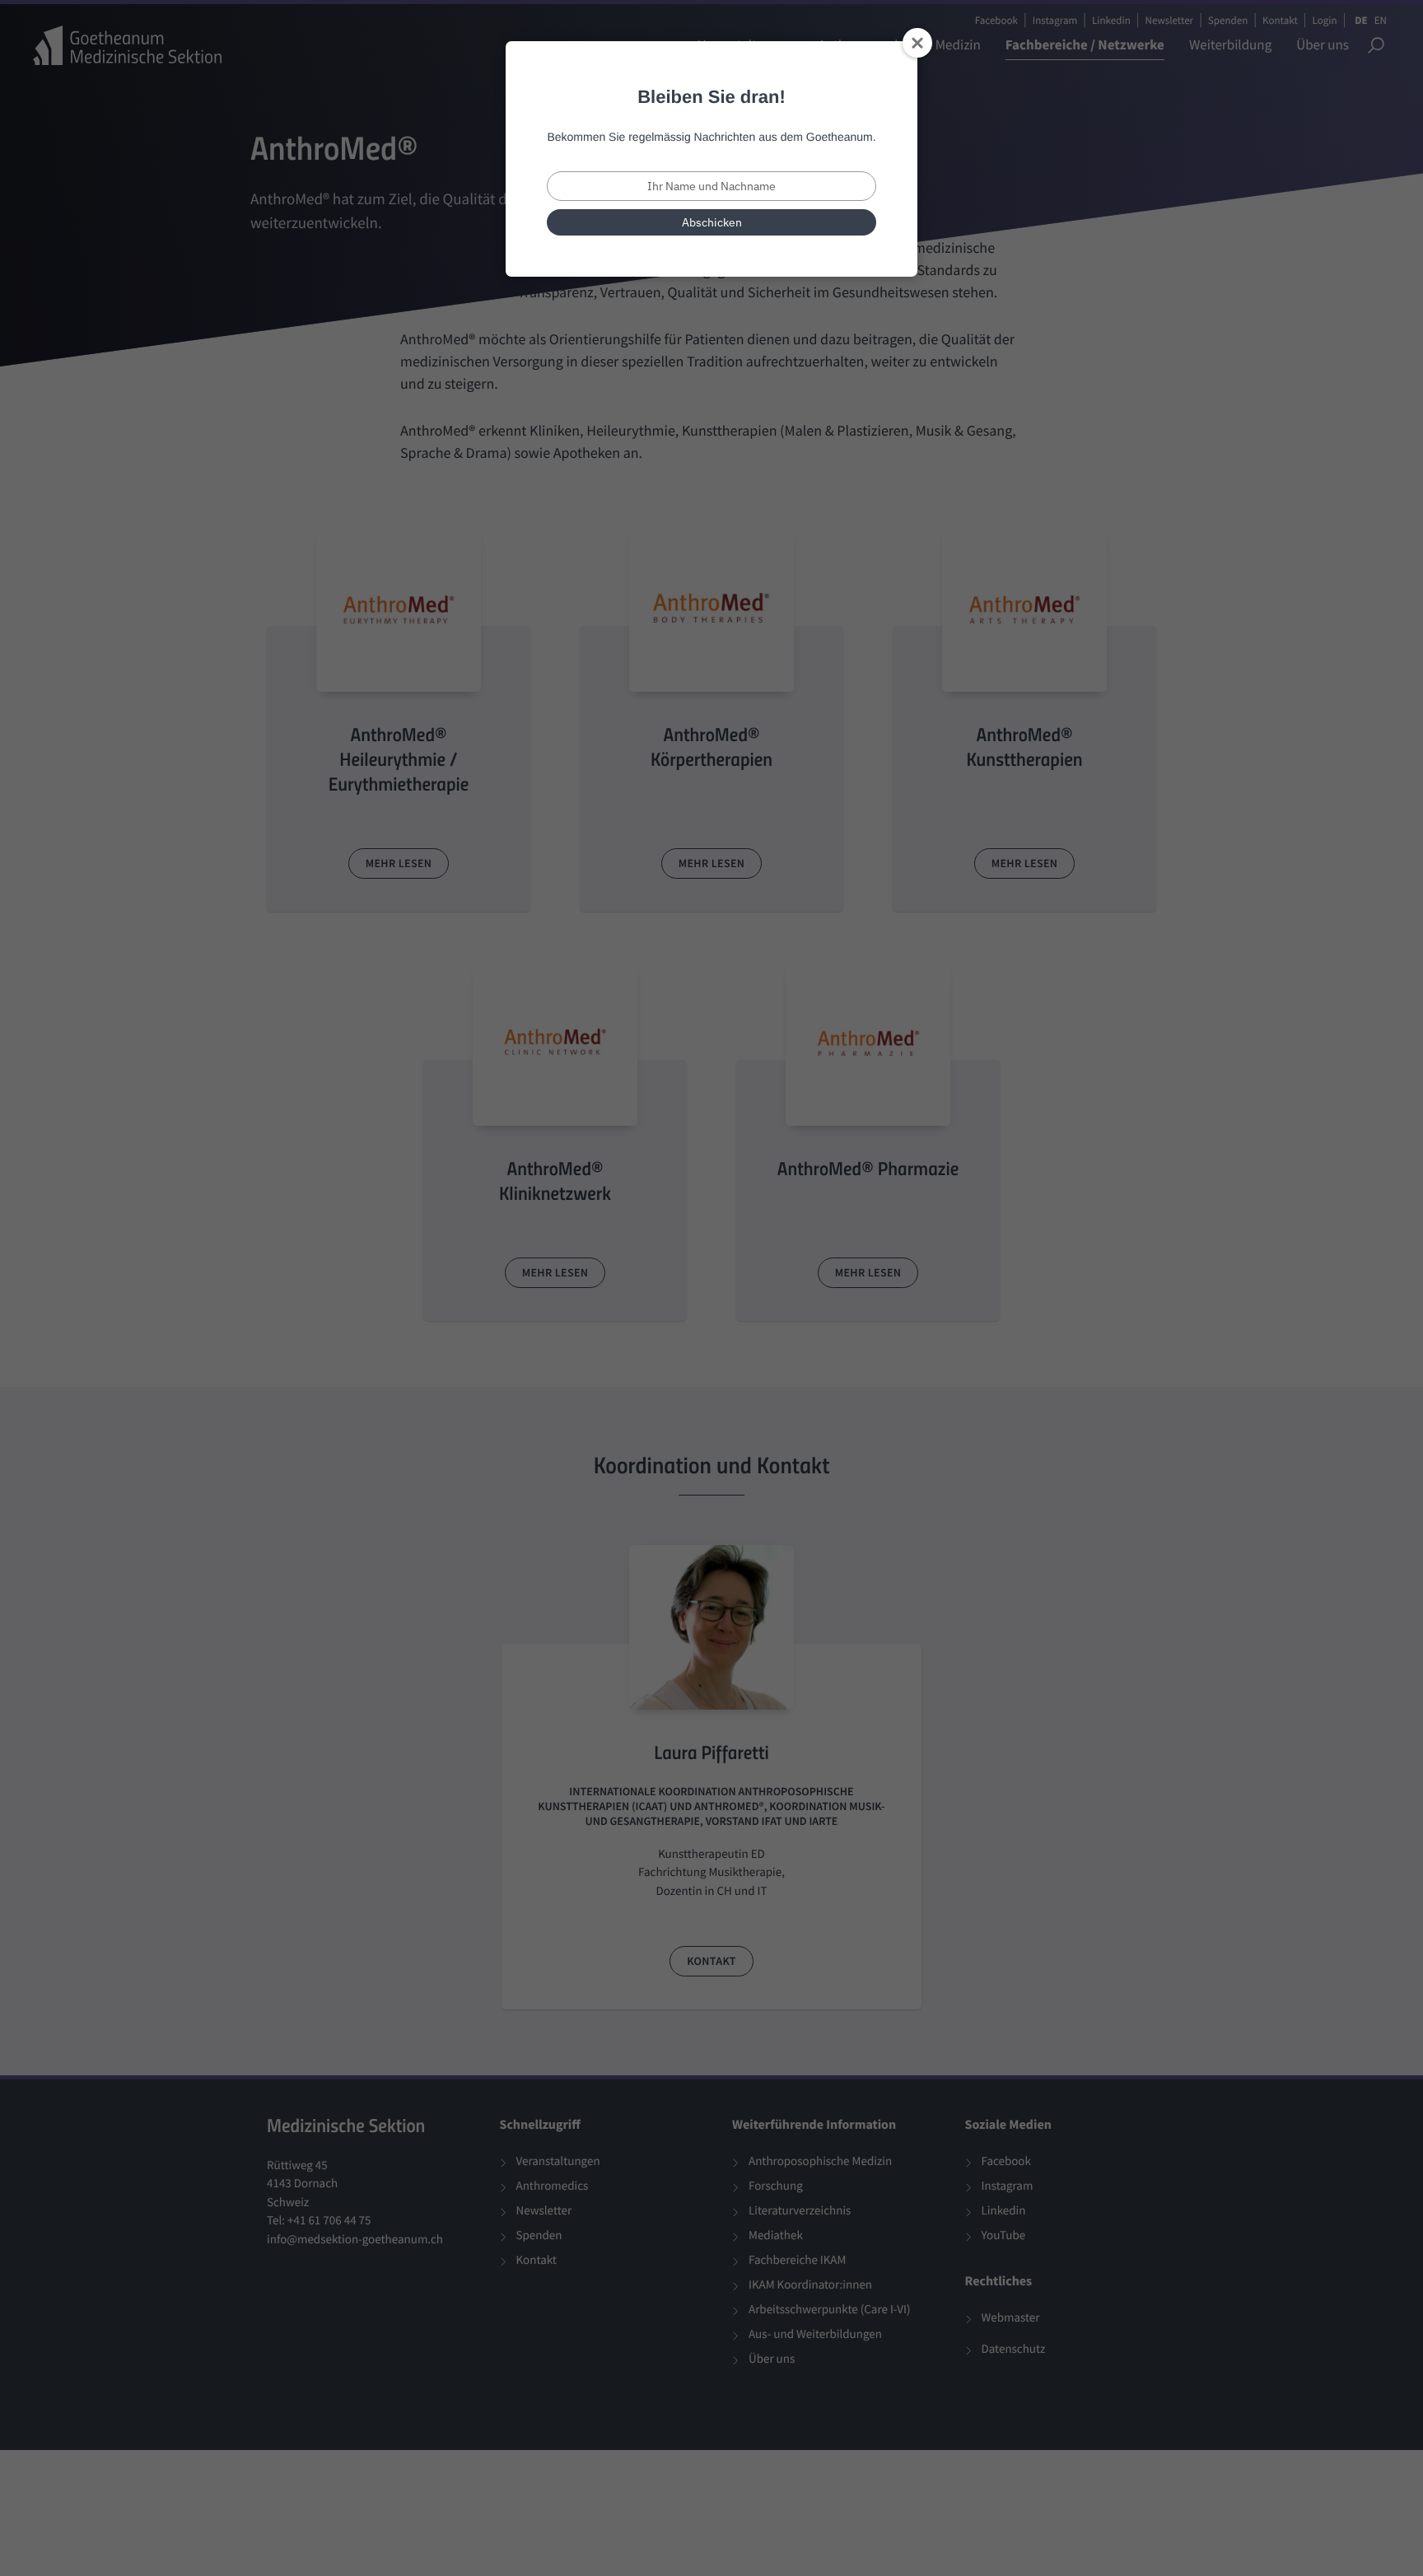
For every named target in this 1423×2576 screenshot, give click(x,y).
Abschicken (712, 222)
